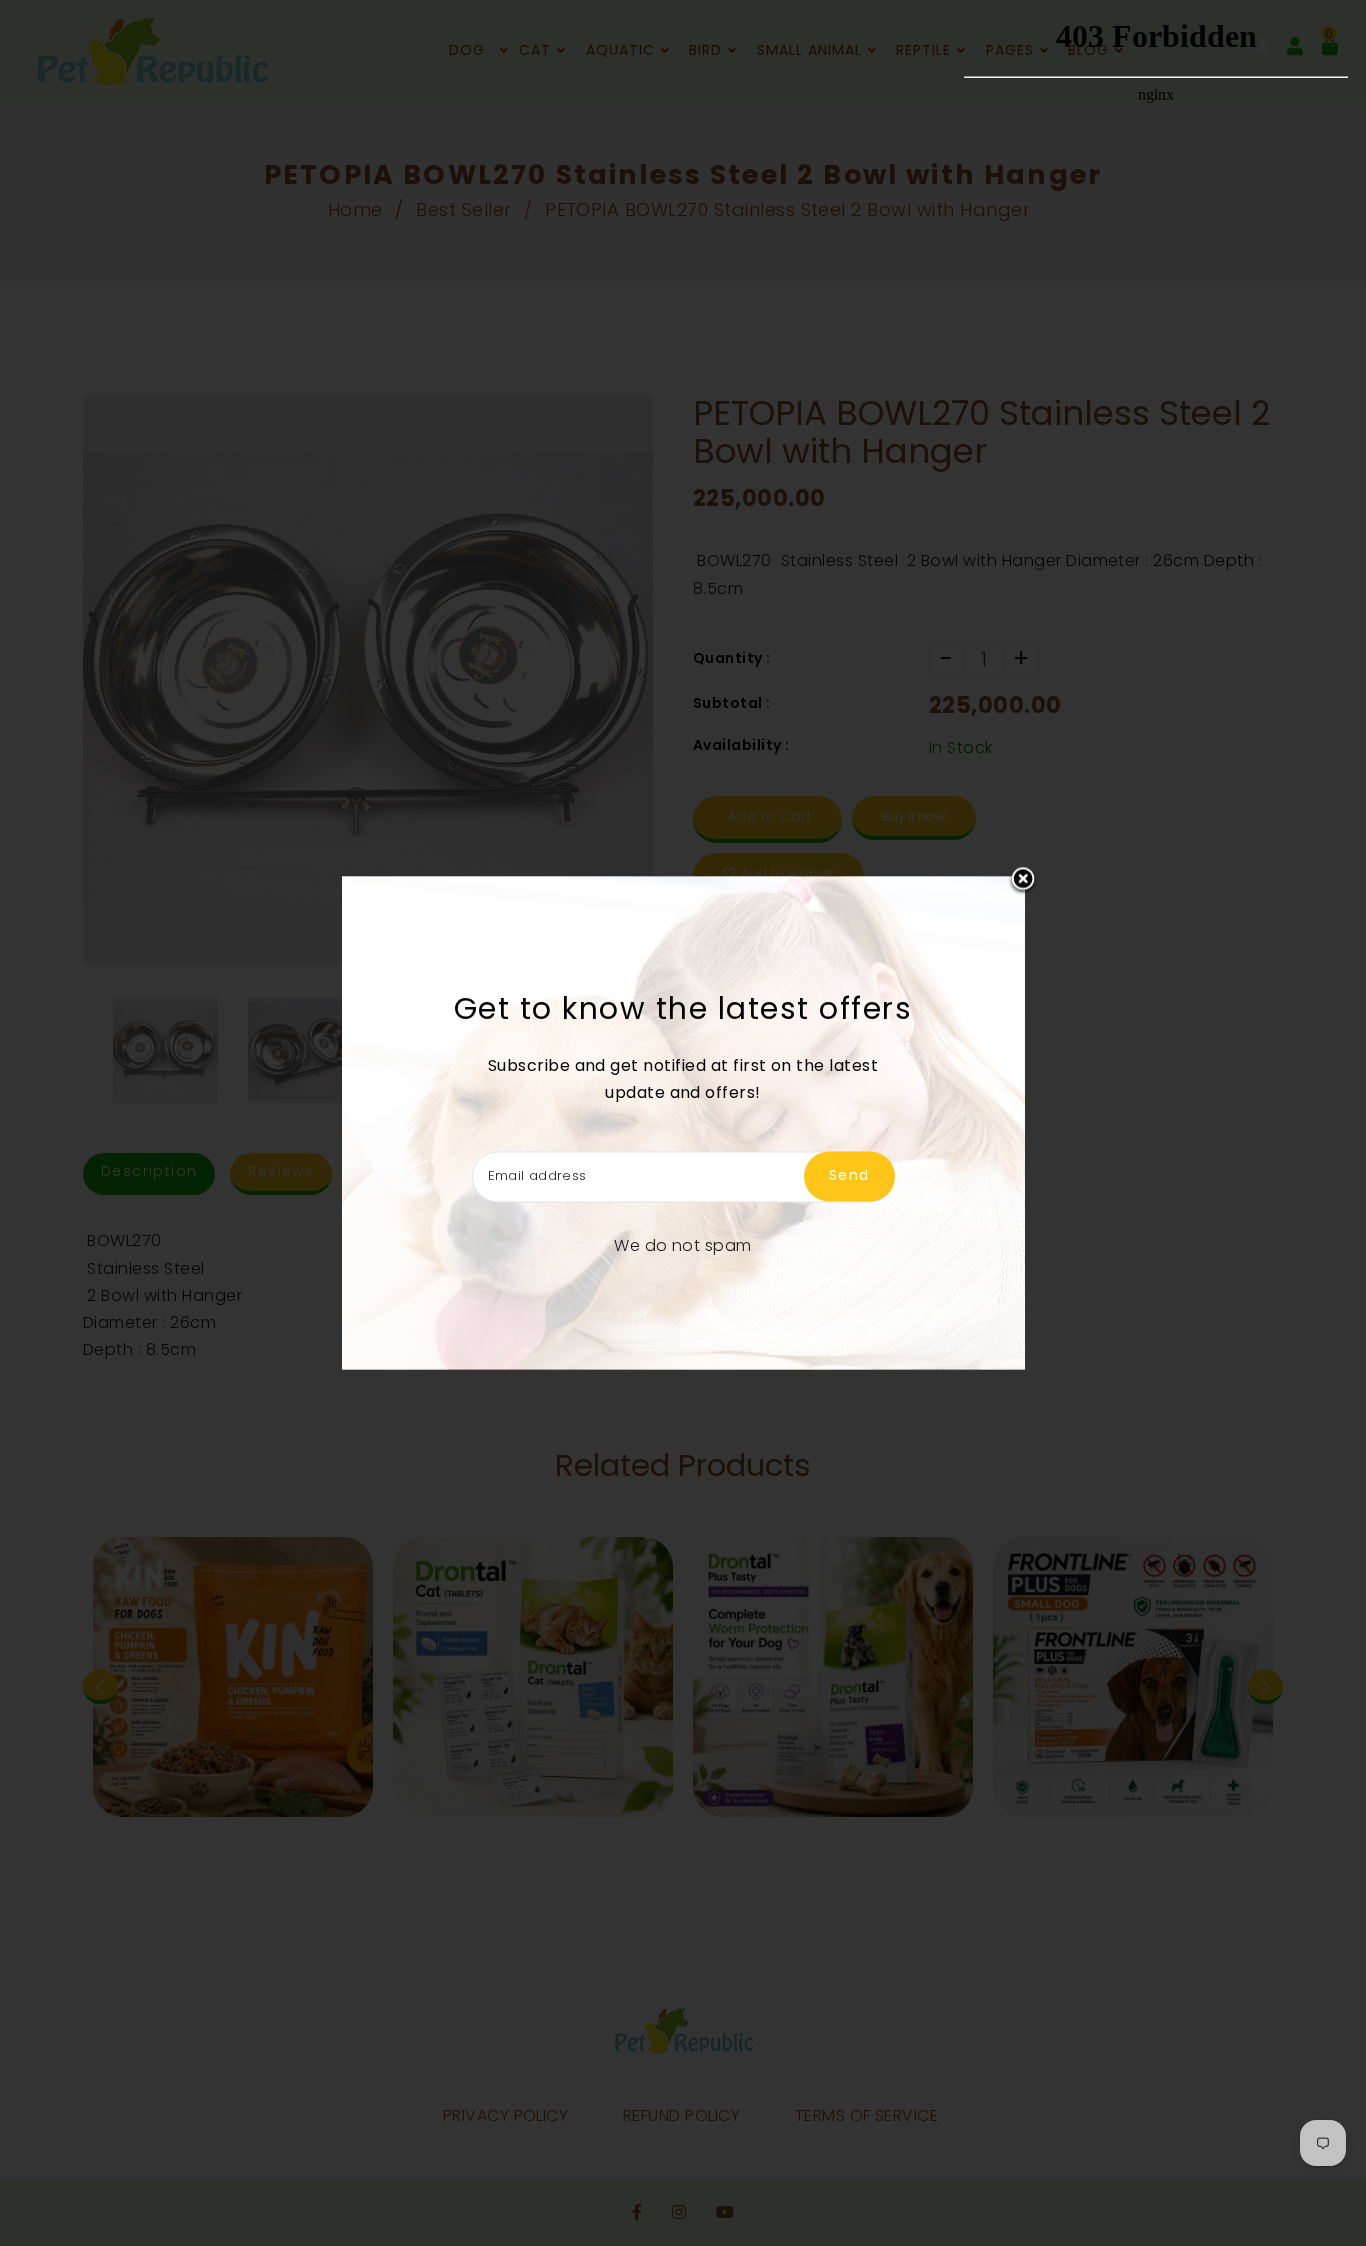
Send (849, 1176)
